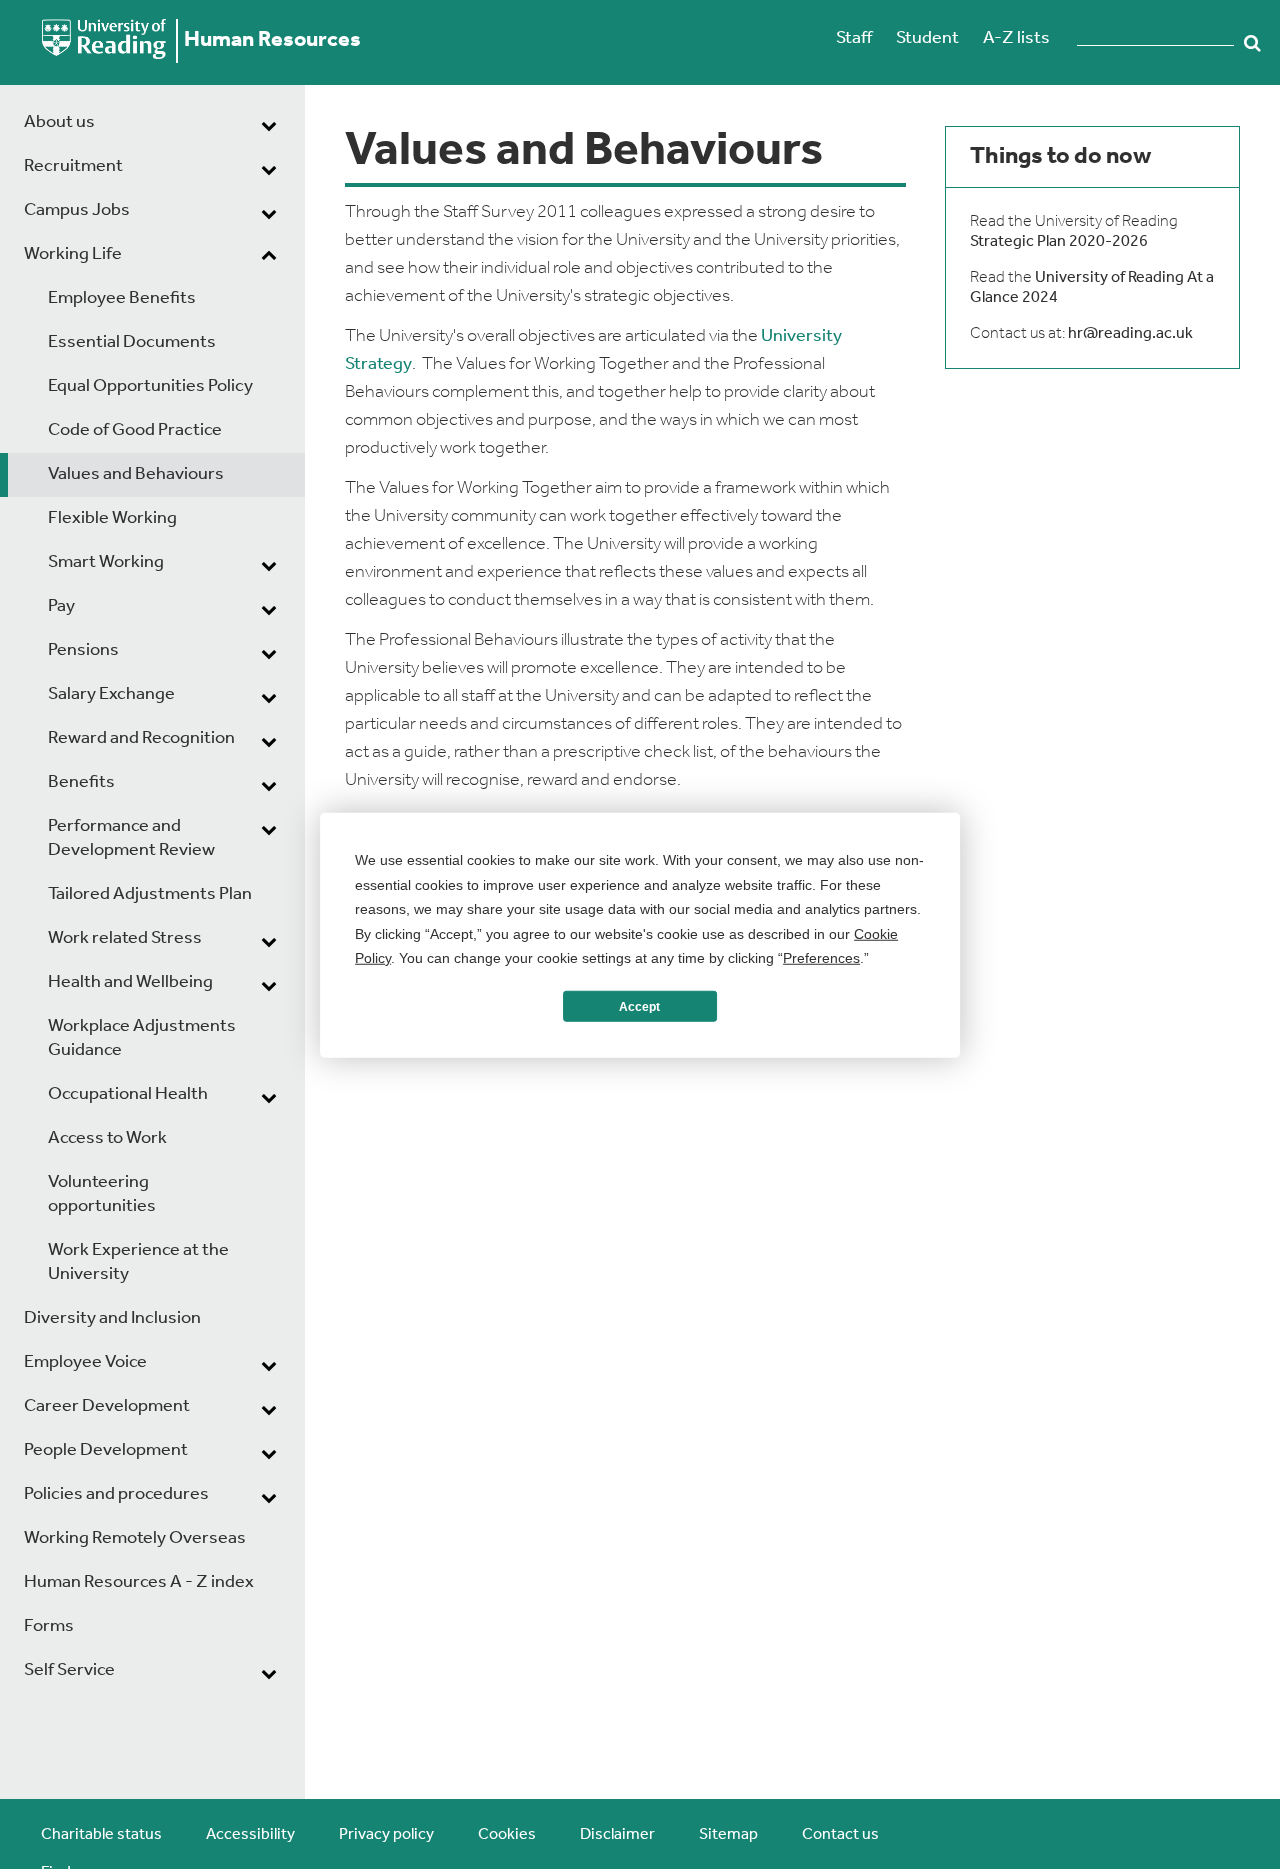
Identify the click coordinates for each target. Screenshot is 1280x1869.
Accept (639, 1006)
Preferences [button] (821, 957)
